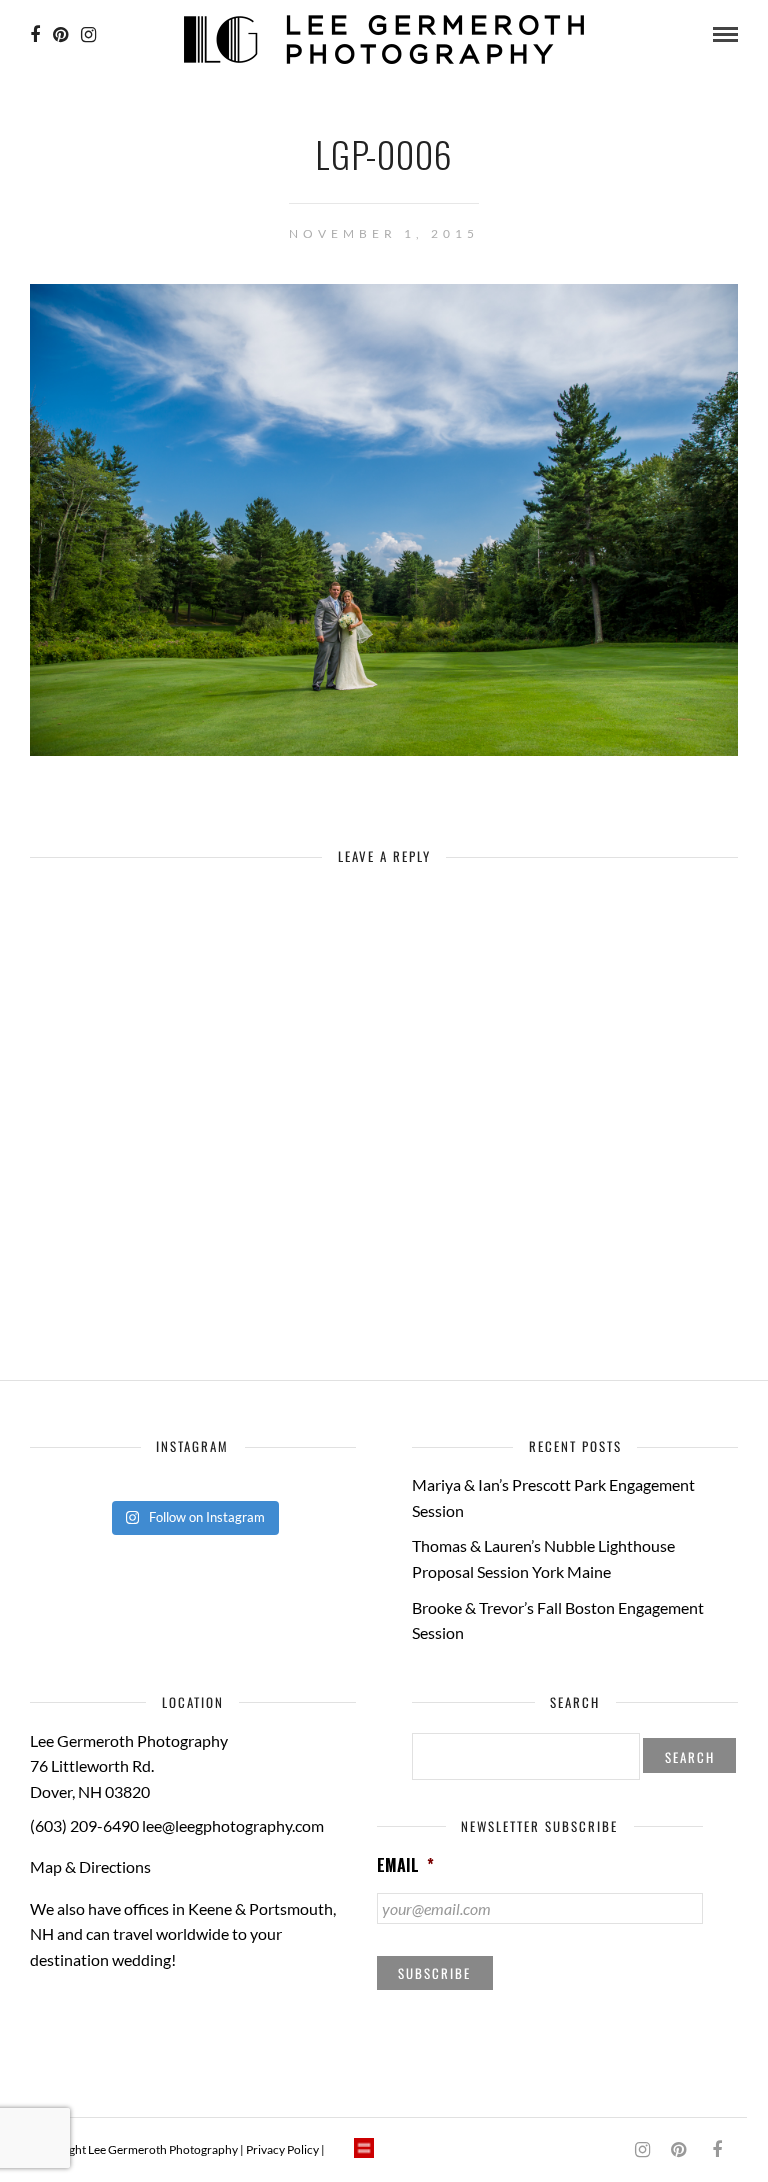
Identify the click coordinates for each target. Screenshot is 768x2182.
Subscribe (434, 1973)
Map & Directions (90, 1866)
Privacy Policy (282, 2149)
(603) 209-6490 (84, 1825)
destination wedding (100, 1959)
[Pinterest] (60, 35)
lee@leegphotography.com (233, 1825)
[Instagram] (88, 35)
